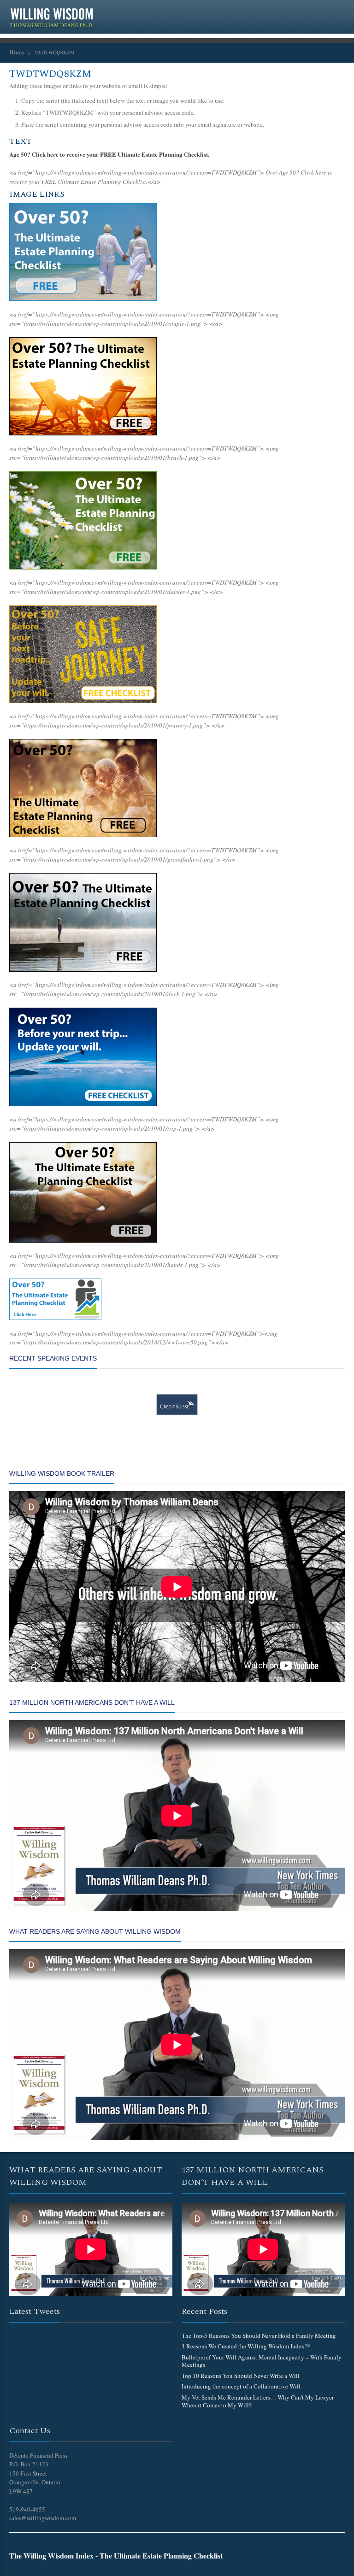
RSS (295, 11)
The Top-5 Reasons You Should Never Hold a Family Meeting (259, 2335)
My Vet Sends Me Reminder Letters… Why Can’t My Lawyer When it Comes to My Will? (258, 2401)
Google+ (280, 11)
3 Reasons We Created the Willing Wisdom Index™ (246, 2346)
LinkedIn (310, 11)
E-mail (339, 11)
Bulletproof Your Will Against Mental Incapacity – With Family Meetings (262, 2361)
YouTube (324, 11)
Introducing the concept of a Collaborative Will (241, 2386)
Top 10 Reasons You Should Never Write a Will (241, 2376)
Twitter (265, 11)
